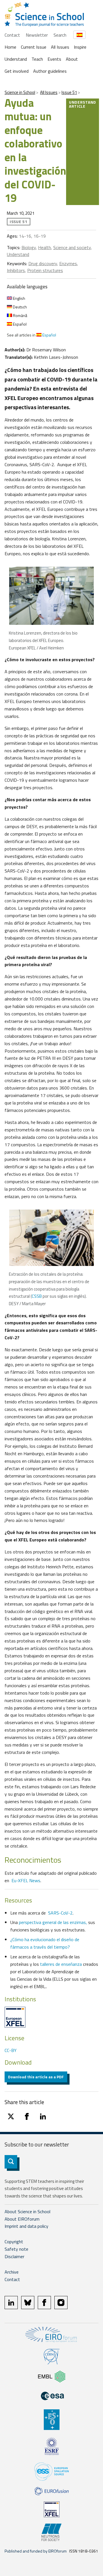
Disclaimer (14, 2256)
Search (60, 35)
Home (10, 47)
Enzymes (68, 263)
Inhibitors (16, 270)
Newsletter (37, 35)
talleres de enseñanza (61, 1964)
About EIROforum (22, 2219)
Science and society (72, 247)
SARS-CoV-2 (60, 1913)
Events (54, 59)
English (19, 298)
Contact (12, 35)
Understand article (83, 104)
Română (20, 315)
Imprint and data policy (26, 2226)
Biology (29, 247)
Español (19, 324)
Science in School (20, 92)
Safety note (16, 2249)
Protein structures (45, 270)
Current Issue (34, 47)
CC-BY (11, 2050)
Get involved (17, 71)
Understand (16, 59)
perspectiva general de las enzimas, (54, 1922)
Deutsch (19, 307)
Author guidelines (50, 71)
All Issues (60, 47)
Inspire (80, 47)
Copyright (14, 2242)
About (72, 59)
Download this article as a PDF (36, 2077)
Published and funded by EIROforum (36, 2551)
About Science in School (27, 2211)
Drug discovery (43, 263)
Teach (37, 59)
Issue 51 (69, 92)
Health (44, 247)
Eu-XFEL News (26, 1880)
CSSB (37, 1296)
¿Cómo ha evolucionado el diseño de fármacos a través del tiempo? (45, 1943)
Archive (12, 2272)
